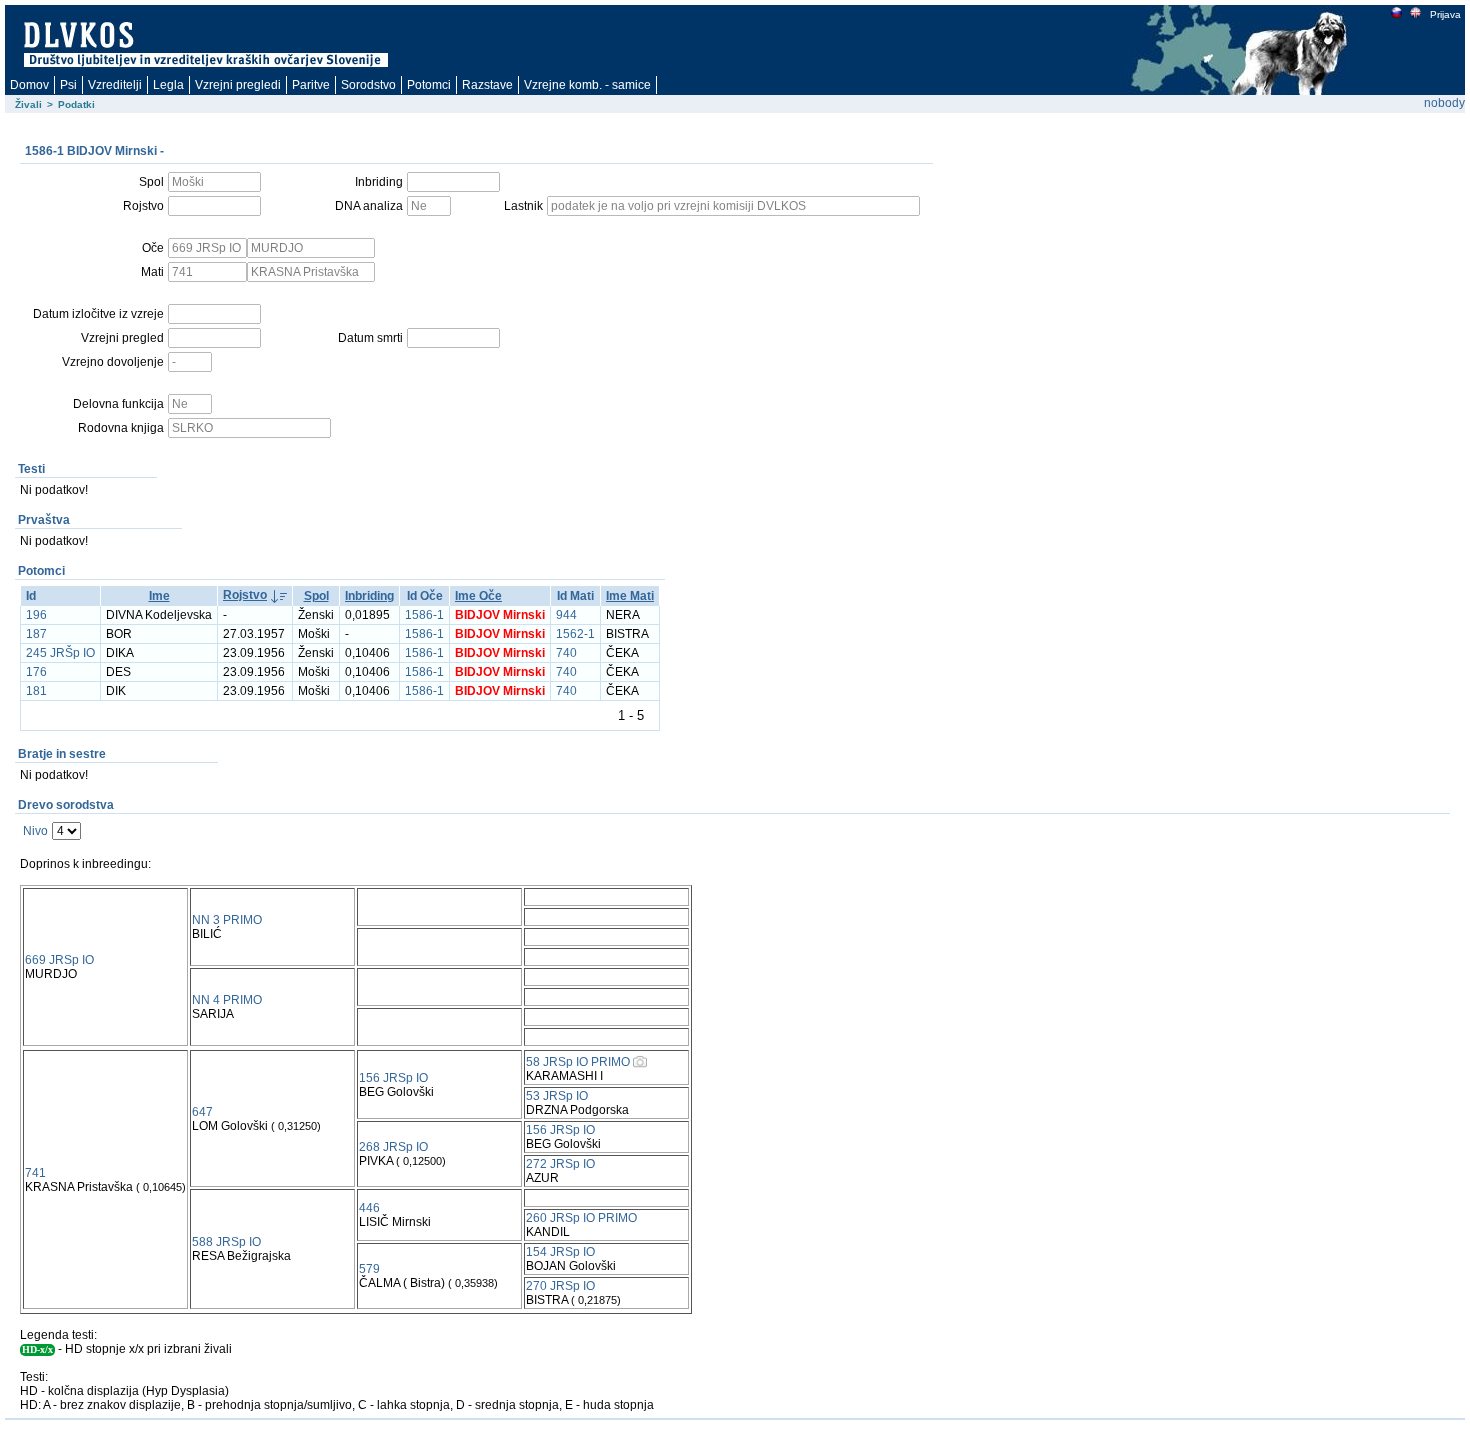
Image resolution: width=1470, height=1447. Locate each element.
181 (36, 691)
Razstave (487, 85)
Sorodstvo (368, 85)
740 (566, 653)
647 (202, 1112)
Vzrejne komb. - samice (587, 85)
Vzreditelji (115, 85)
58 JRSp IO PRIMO (578, 1062)
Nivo (35, 831)
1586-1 (424, 615)
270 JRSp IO (560, 1286)
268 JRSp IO (393, 1147)
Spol (316, 596)
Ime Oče (478, 596)
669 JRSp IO (59, 960)
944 (566, 615)
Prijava (1445, 14)
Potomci (429, 85)
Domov (29, 85)
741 (35, 1173)
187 (36, 634)
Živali (28, 104)
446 (369, 1208)
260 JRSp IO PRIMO (581, 1218)
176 (36, 672)
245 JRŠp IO (60, 653)
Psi (68, 85)
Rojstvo (245, 595)
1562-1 (575, 634)
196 (36, 615)
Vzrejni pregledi (238, 85)
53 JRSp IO (557, 1096)
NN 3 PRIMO (227, 920)
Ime (159, 596)
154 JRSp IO (560, 1252)
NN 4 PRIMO (227, 1000)
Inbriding (369, 596)
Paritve (311, 85)
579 (369, 1269)
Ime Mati (630, 596)
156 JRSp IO (393, 1078)
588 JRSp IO (226, 1242)
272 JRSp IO (560, 1164)
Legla (168, 85)
